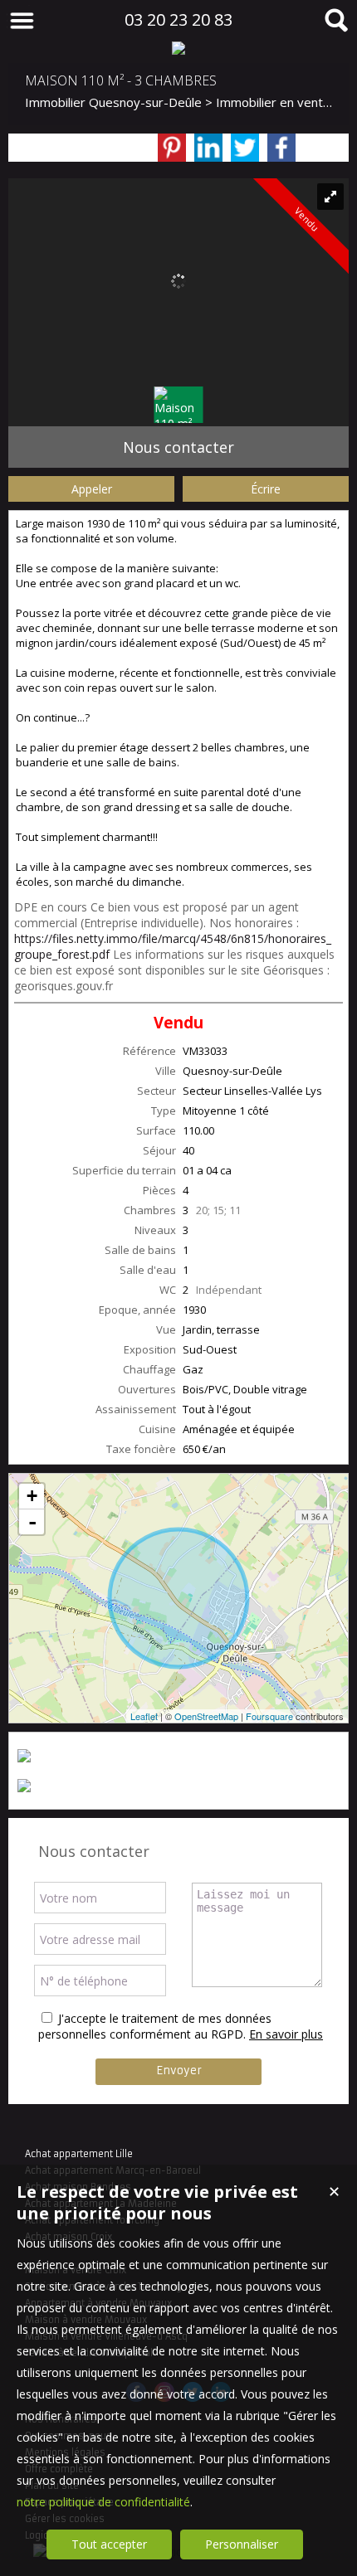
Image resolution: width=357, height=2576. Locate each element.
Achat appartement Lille (79, 2154)
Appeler (92, 489)
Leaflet (144, 1716)
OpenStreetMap (206, 1716)
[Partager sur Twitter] (245, 148)
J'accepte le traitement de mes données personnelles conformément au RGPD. (155, 2026)
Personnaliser (242, 2544)
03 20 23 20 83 (178, 19)
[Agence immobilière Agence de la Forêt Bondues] (178, 48)
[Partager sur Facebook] (281, 148)
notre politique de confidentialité (103, 2502)
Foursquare (269, 1716)
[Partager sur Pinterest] (172, 148)
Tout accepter (109, 2544)
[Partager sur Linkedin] (208, 148)
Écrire (266, 489)
